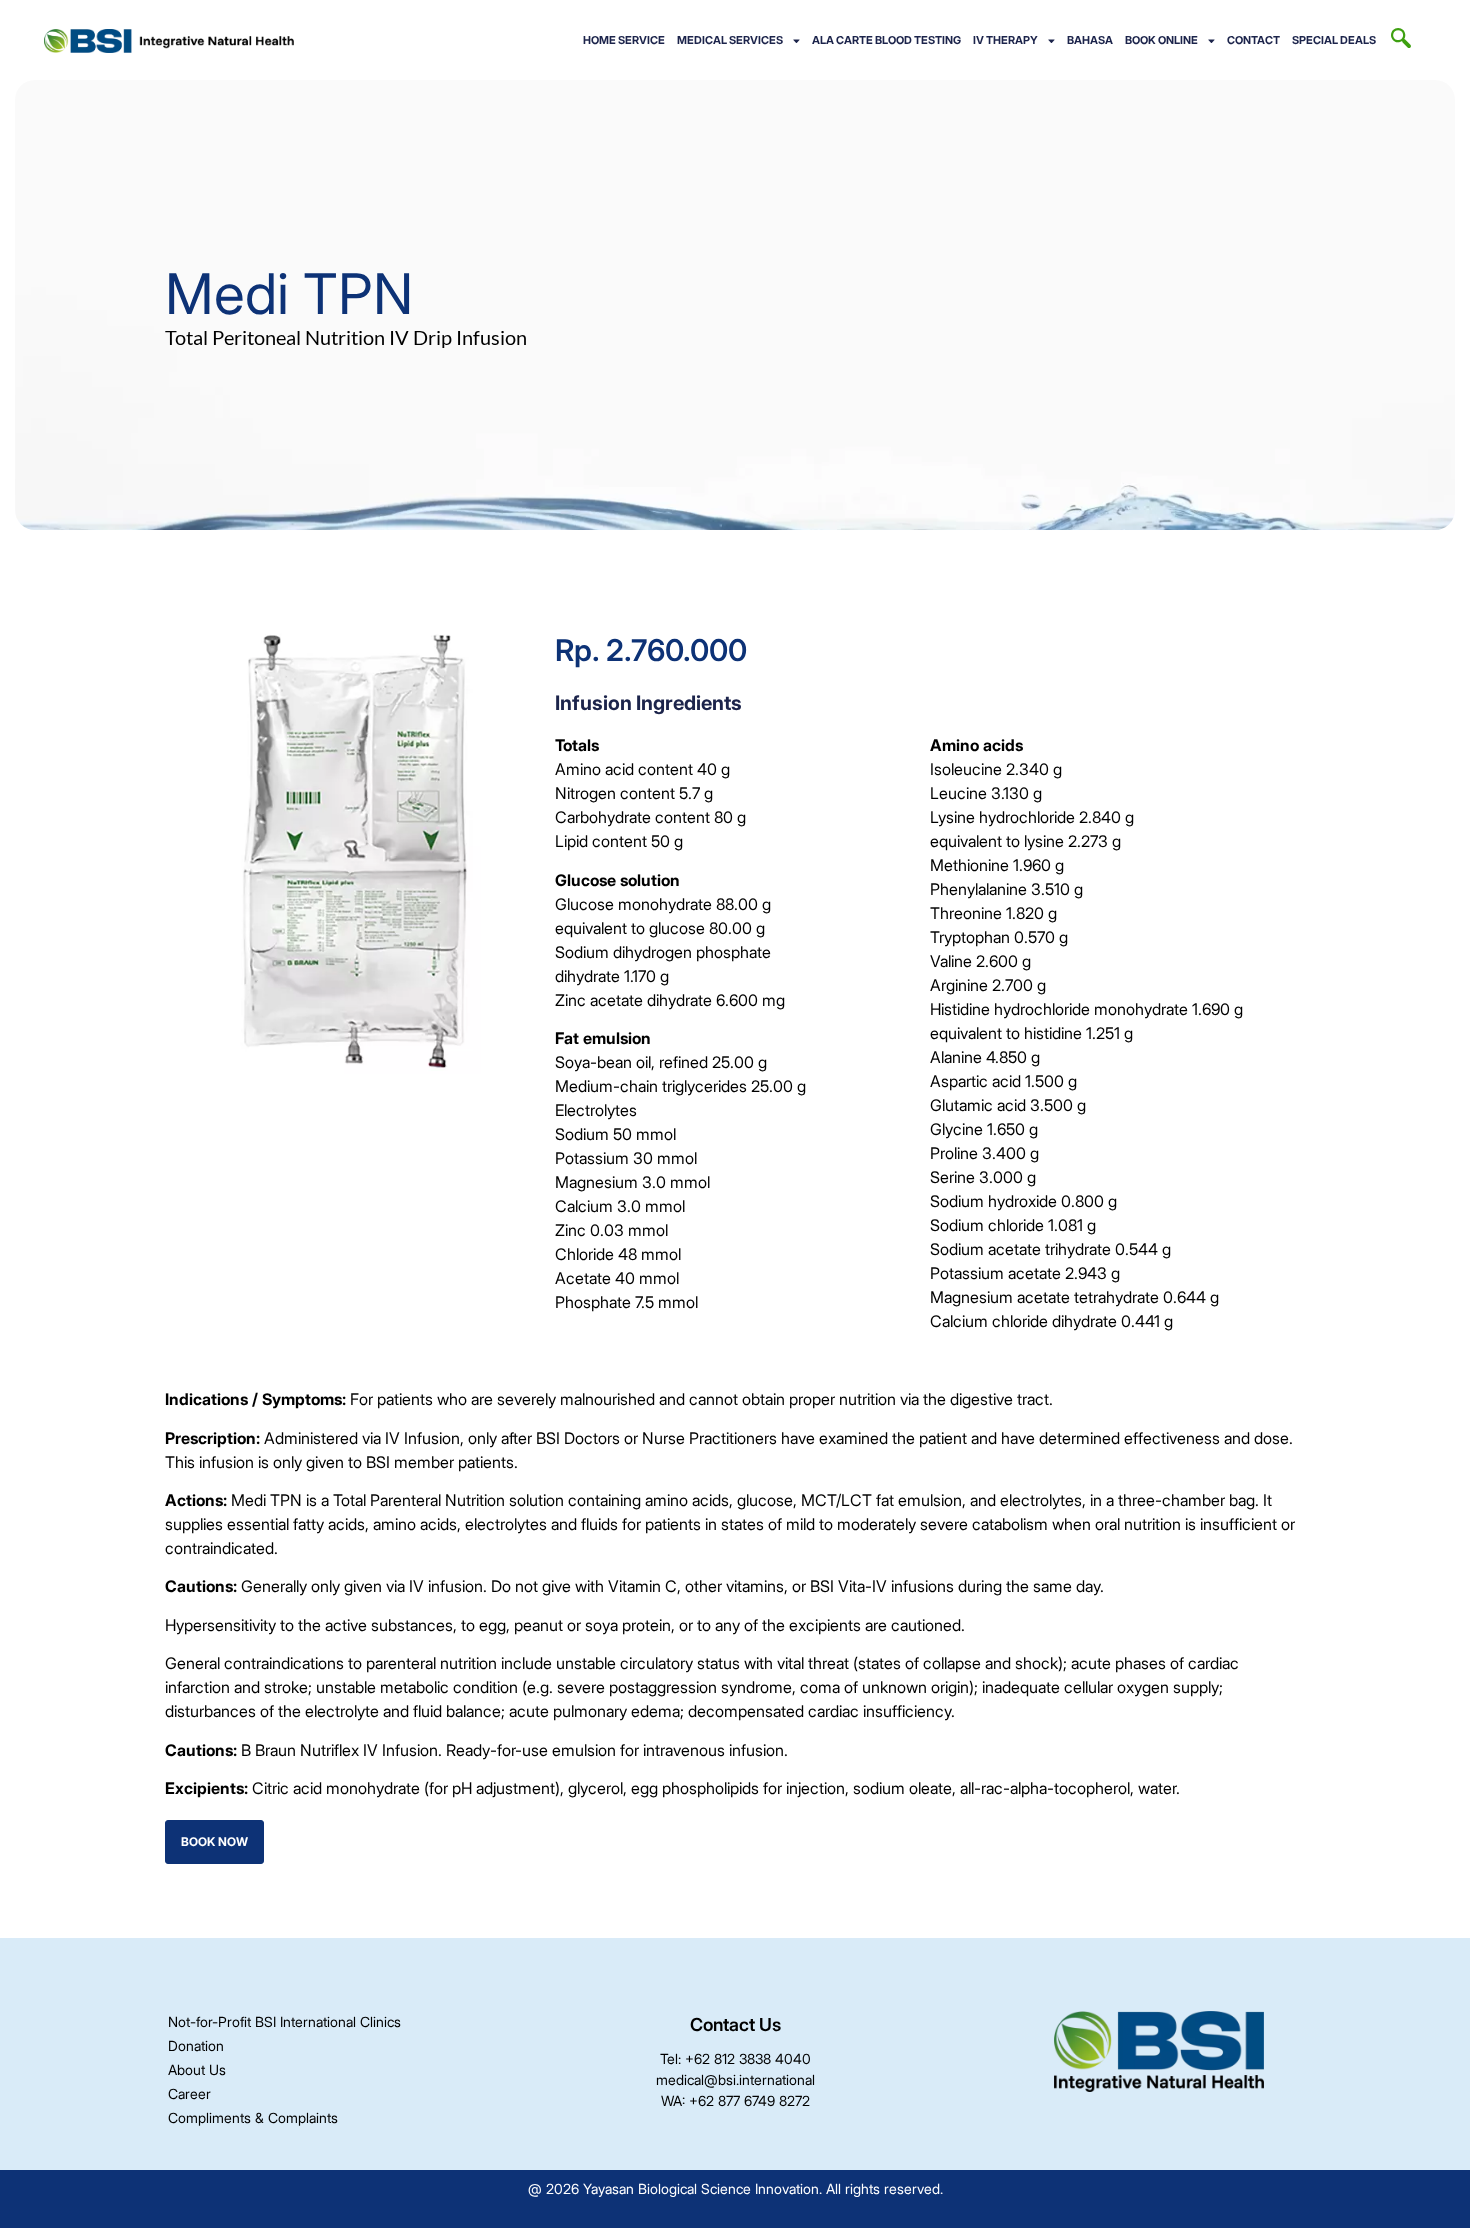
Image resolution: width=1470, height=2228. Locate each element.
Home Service (624, 40)
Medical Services (730, 40)
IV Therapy (1005, 40)
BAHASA (1090, 40)
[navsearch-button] (1401, 40)
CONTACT (1253, 40)
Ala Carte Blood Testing (886, 40)
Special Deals (1334, 40)
